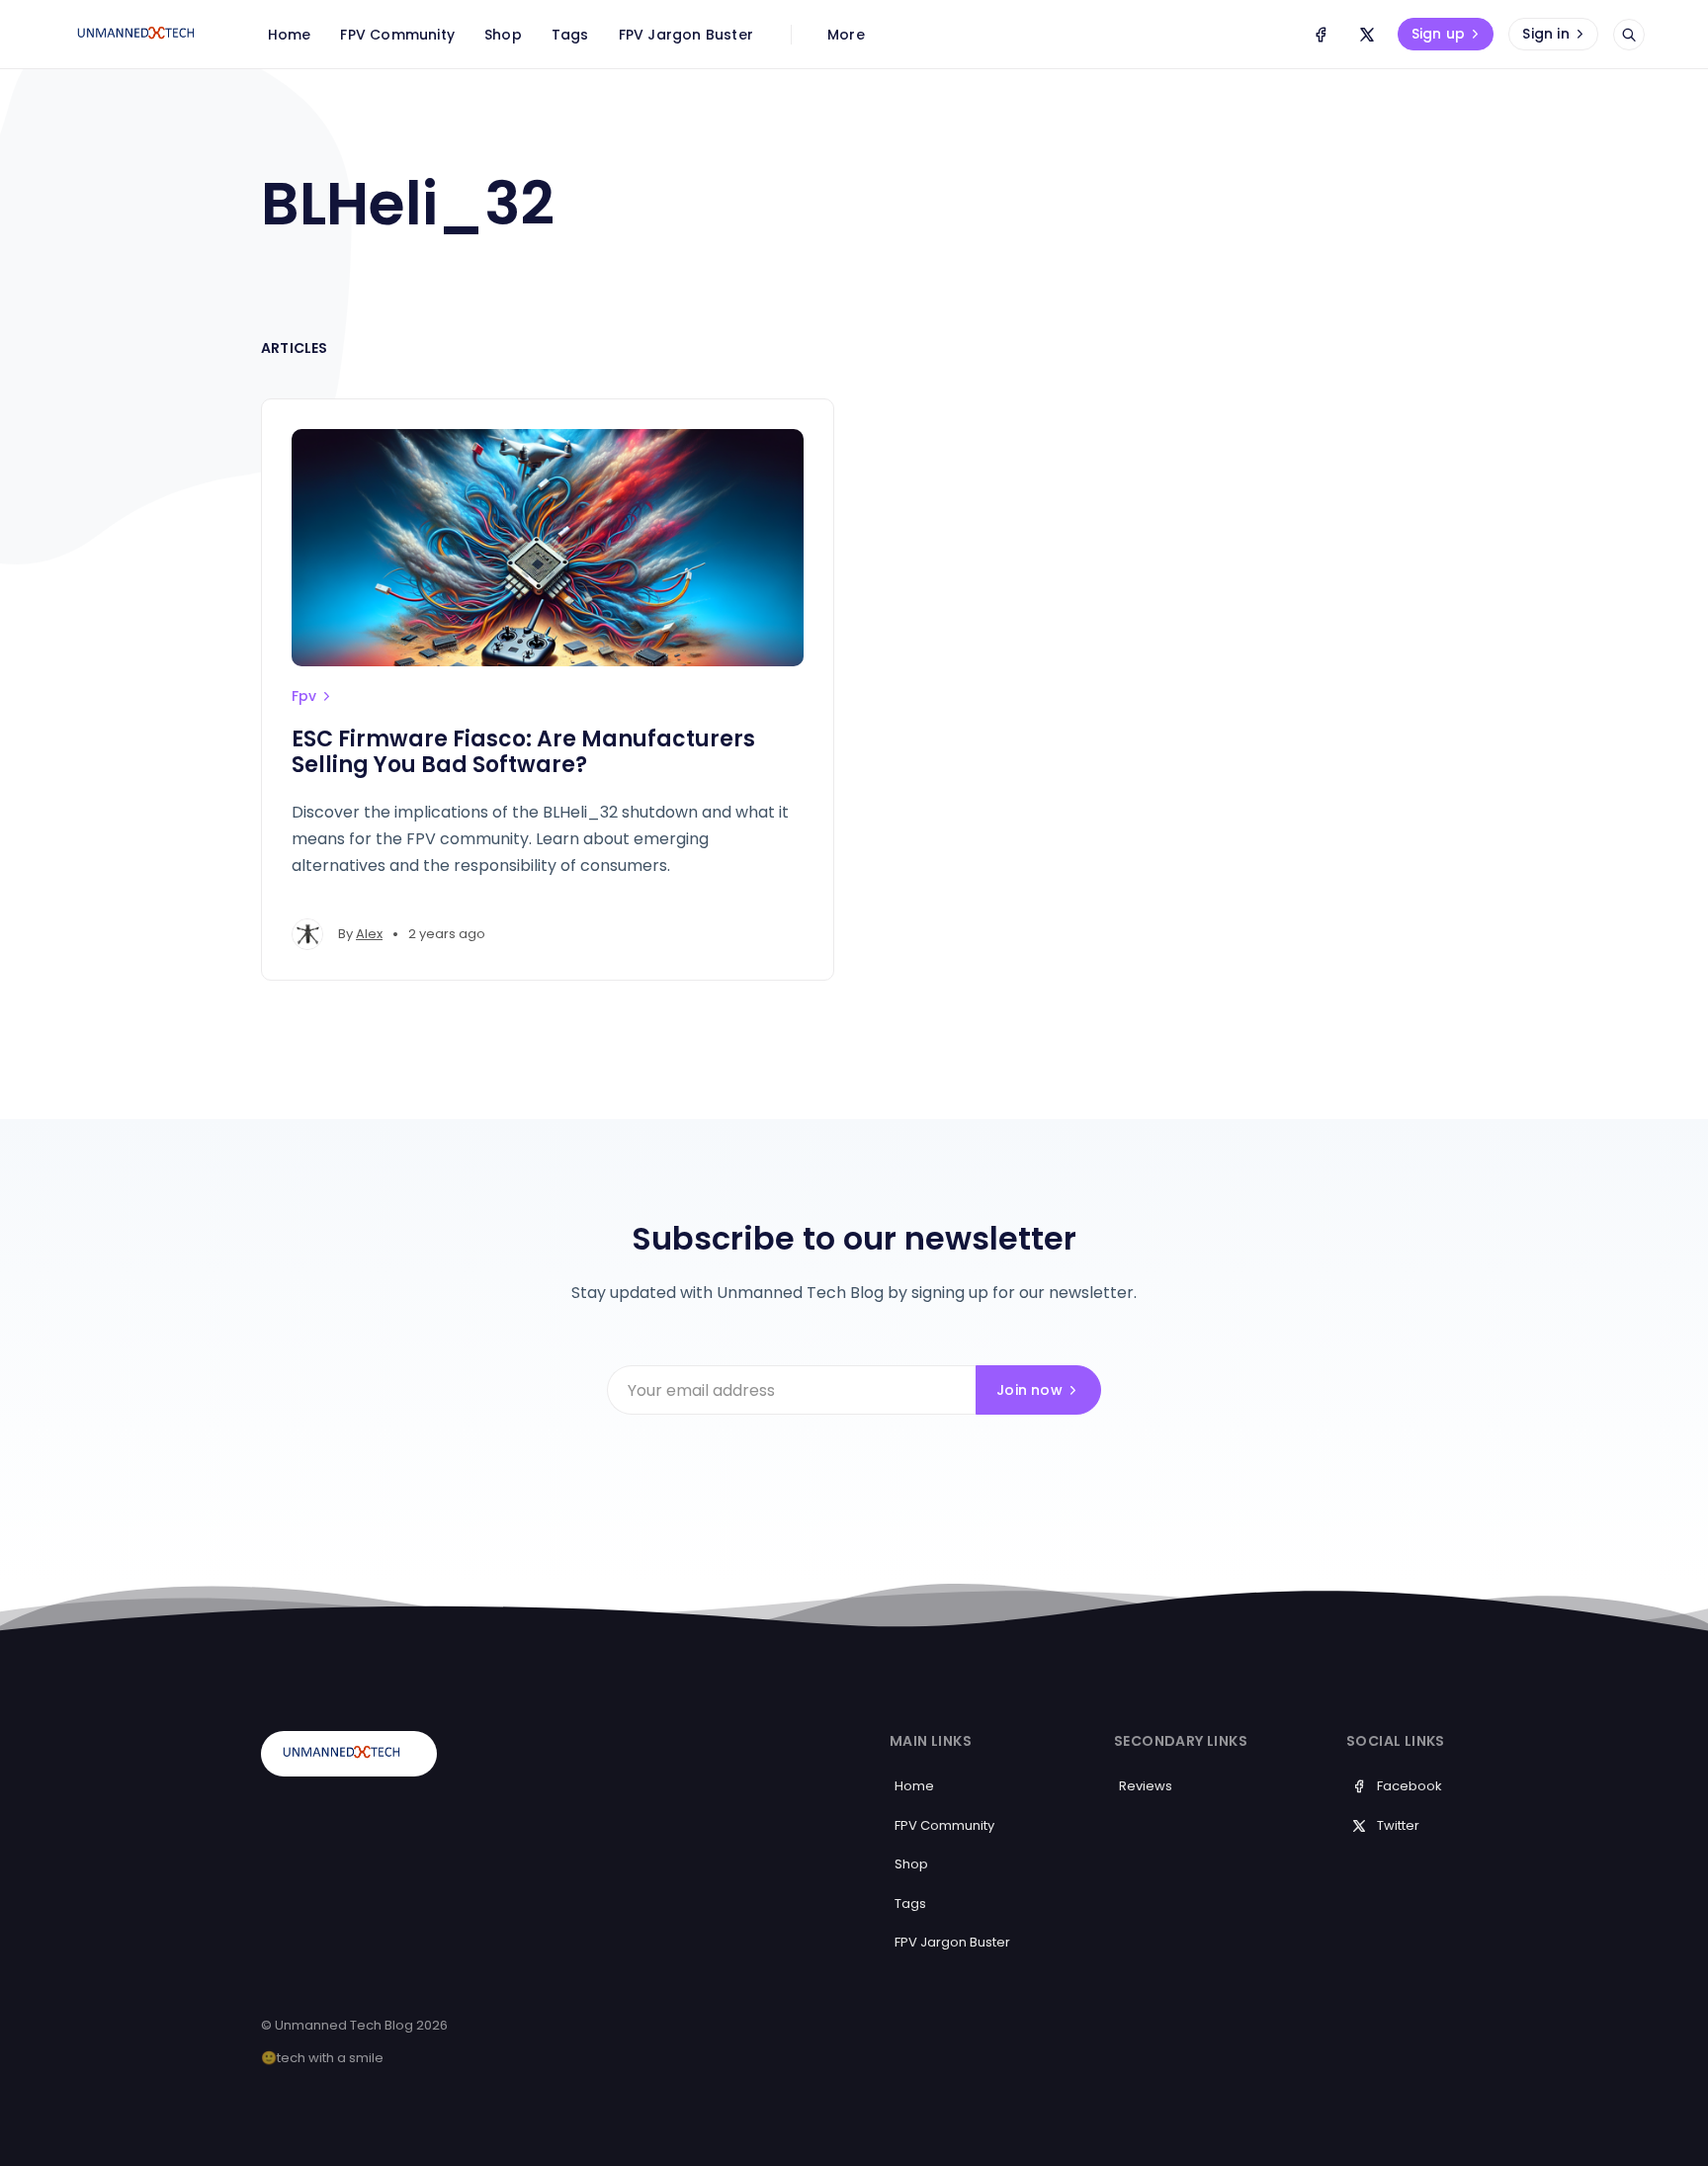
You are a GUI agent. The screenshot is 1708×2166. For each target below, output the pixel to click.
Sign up (1438, 34)
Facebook (1409, 1786)
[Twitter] (1367, 35)
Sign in (1545, 34)
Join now (1029, 1390)
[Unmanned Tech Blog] (143, 35)
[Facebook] (1321, 35)
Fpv (304, 696)
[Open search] (1629, 35)
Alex (369, 934)
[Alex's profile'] (307, 934)
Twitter (1398, 1825)
